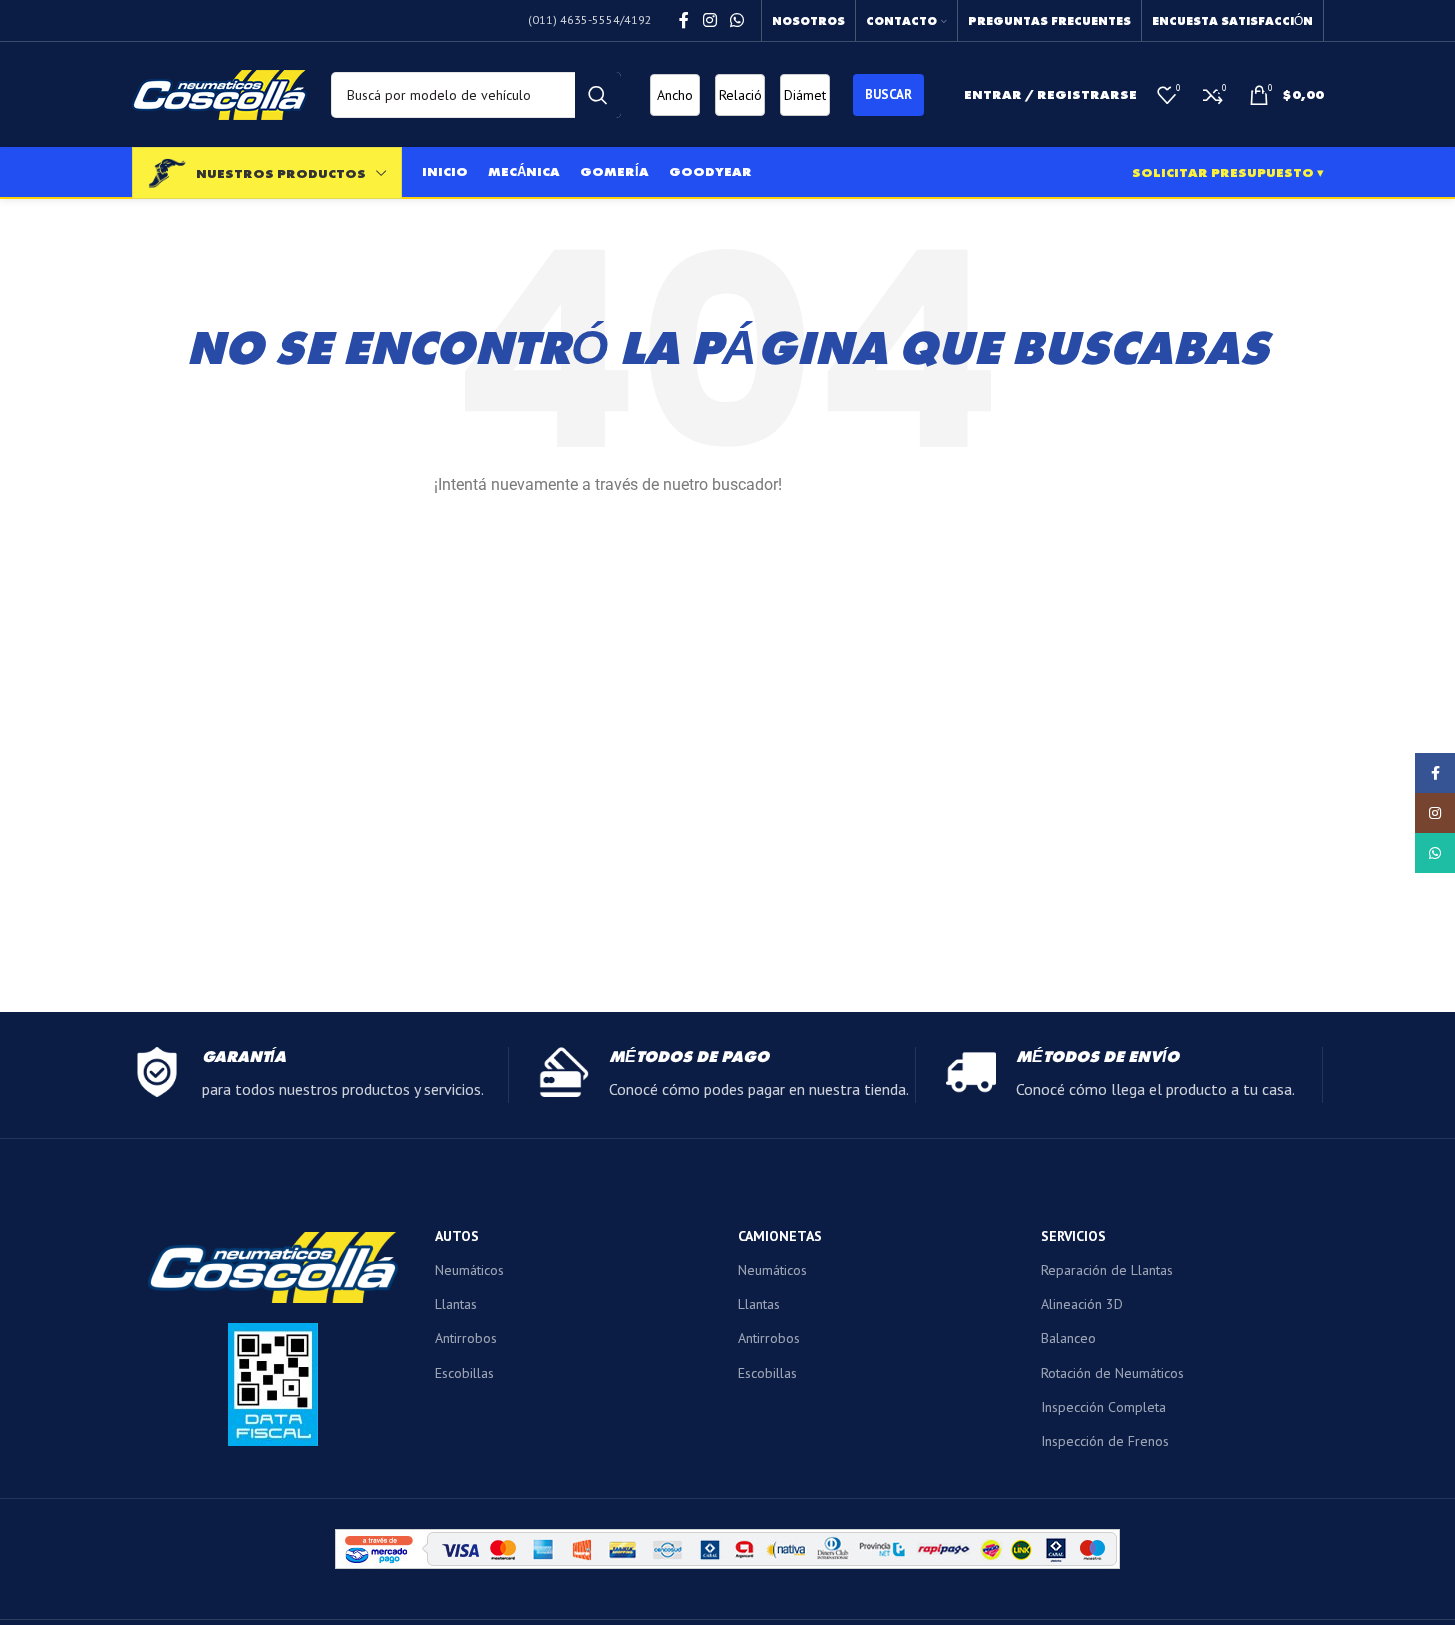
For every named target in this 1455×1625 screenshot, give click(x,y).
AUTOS (457, 1236)
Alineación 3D (1082, 1304)
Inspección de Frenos (1105, 1441)
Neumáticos (469, 1270)
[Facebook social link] (684, 20)
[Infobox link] (320, 1075)
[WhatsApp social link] (736, 20)
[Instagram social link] (709, 20)
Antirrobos (466, 1338)
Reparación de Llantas (1107, 1270)
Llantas (456, 1304)
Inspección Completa (1103, 1407)
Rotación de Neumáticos (1112, 1373)
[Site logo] (219, 93)
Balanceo (1068, 1338)
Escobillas (464, 1373)
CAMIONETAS (780, 1236)
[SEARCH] (598, 95)
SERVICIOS (1073, 1236)
